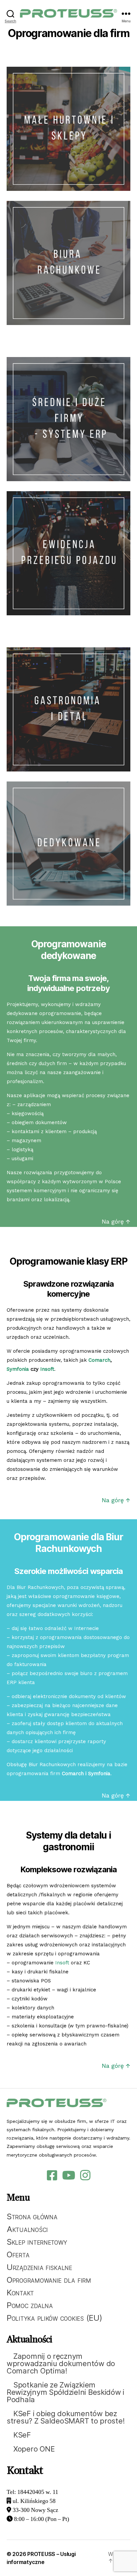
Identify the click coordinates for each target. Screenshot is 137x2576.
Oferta (18, 2255)
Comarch (99, 1360)
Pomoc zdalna (30, 2305)
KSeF (22, 2435)
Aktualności (27, 2229)
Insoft (47, 1369)
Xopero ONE (34, 2449)
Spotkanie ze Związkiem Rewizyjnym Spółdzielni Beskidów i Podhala (66, 2392)
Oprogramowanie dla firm (49, 2280)
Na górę (114, 1500)
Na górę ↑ (116, 1221)
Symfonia (19, 1369)
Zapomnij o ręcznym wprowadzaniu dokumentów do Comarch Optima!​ (61, 2363)
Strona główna (32, 2216)
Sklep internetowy (37, 2242)
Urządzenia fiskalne (39, 2267)
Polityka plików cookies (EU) (54, 2318)
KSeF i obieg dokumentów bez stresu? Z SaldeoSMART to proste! (66, 2417)
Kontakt (20, 2293)
